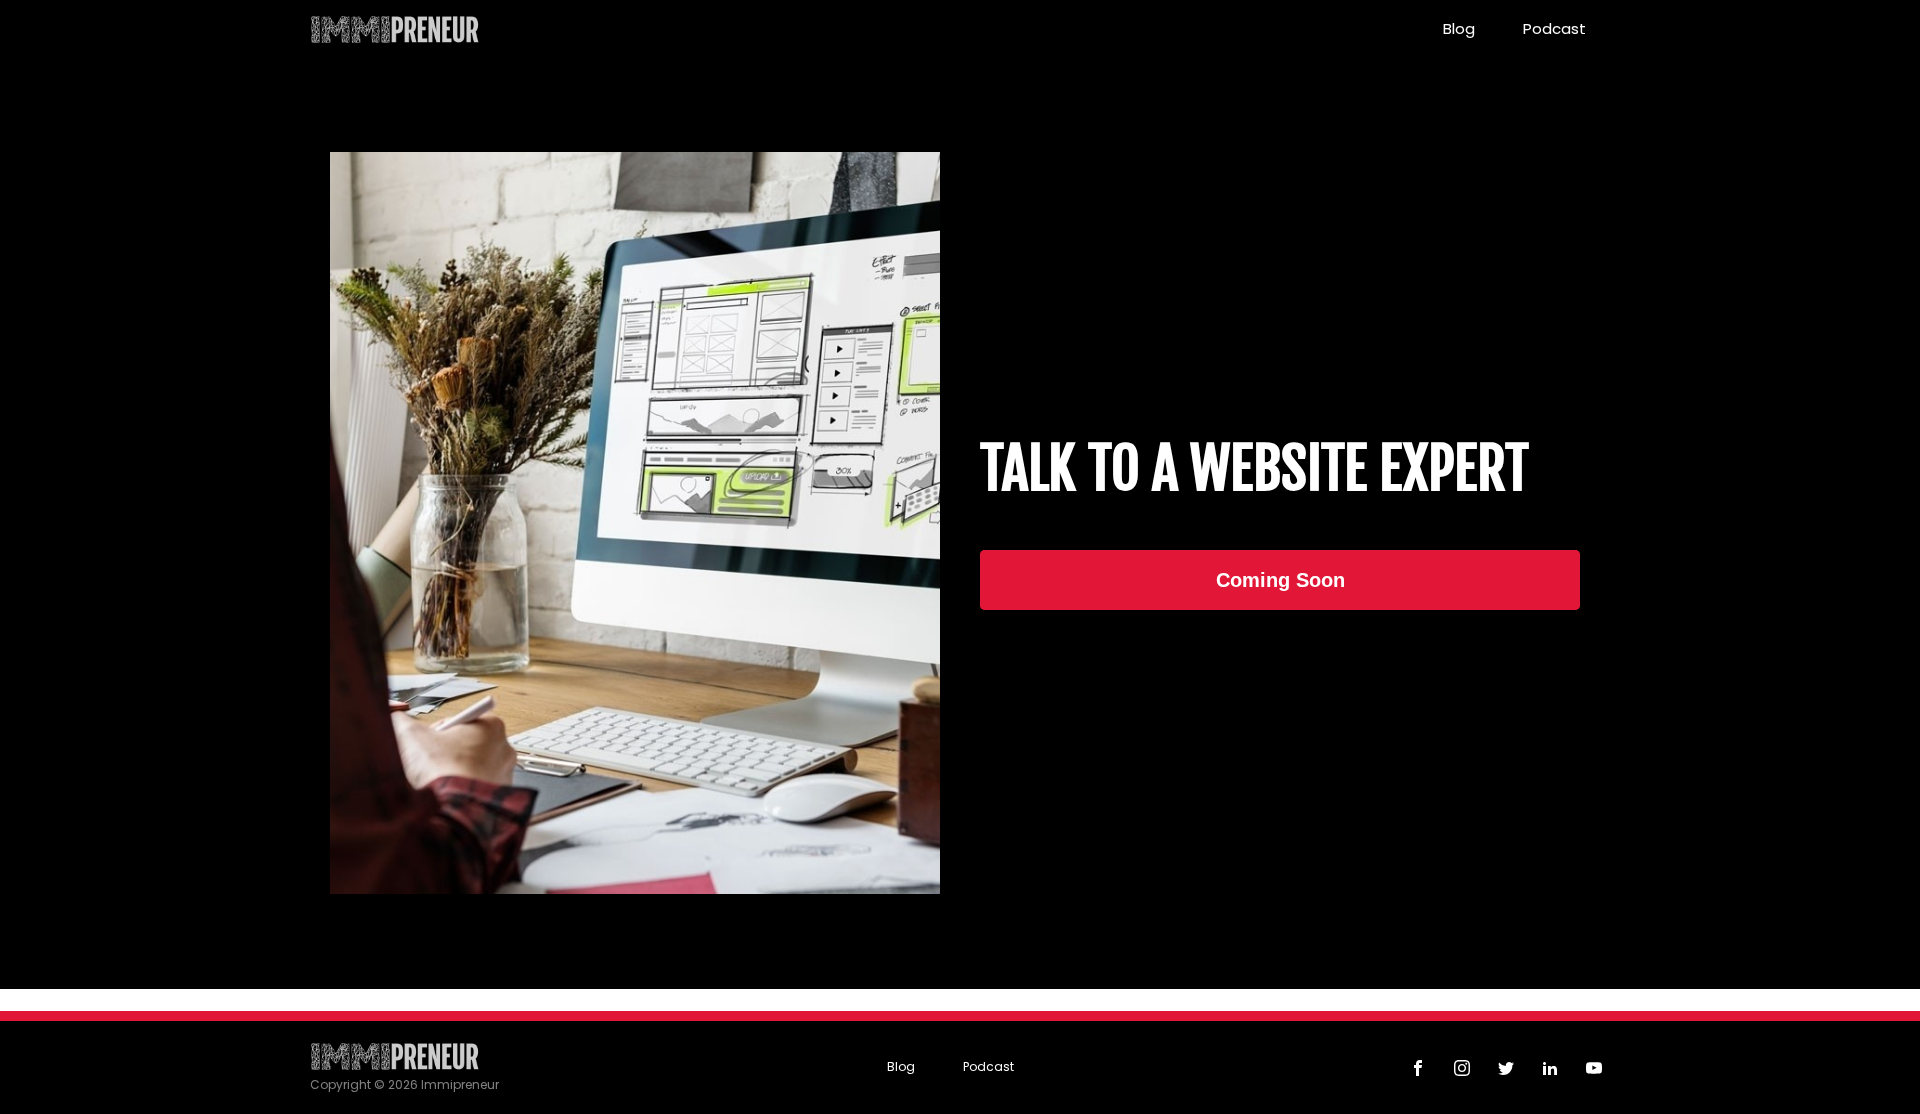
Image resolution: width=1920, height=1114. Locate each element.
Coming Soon (1280, 580)
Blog (1459, 28)
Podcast (1554, 28)
